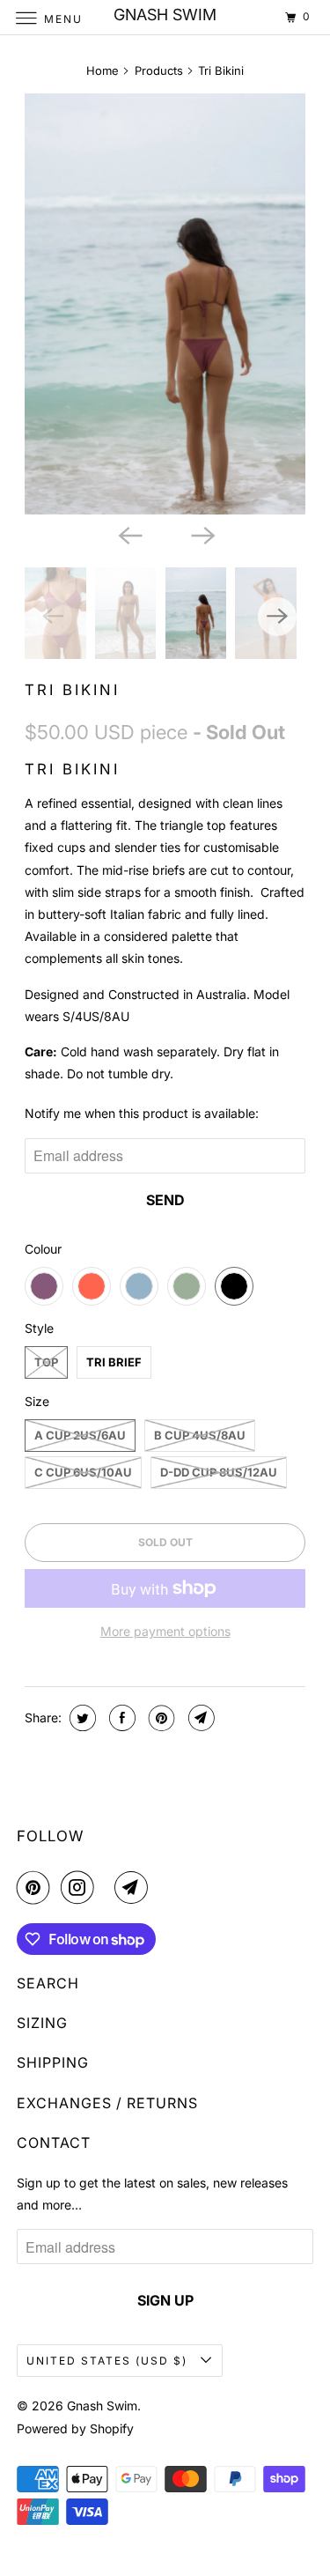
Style (39, 1328)
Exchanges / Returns (107, 2103)
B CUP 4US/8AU (200, 1435)
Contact (54, 2143)
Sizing (42, 2023)
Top (46, 1362)
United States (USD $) (109, 2361)
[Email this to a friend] (199, 1718)
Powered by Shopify (75, 2428)
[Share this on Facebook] (120, 1718)
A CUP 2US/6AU (80, 1435)
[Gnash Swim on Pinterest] (37, 1887)
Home (103, 70)
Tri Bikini (72, 690)
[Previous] (128, 534)
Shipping (53, 2062)
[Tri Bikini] (165, 304)
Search (48, 1983)
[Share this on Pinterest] (160, 1718)
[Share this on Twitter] (81, 1718)
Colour (43, 1249)
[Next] (202, 534)
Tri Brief (114, 1362)
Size (37, 1401)
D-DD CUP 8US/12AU (219, 1472)
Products (159, 70)
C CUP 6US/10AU (83, 1472)
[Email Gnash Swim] (135, 1887)
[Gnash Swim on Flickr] (108, 1887)
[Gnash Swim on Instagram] (81, 1887)
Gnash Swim (102, 2406)
